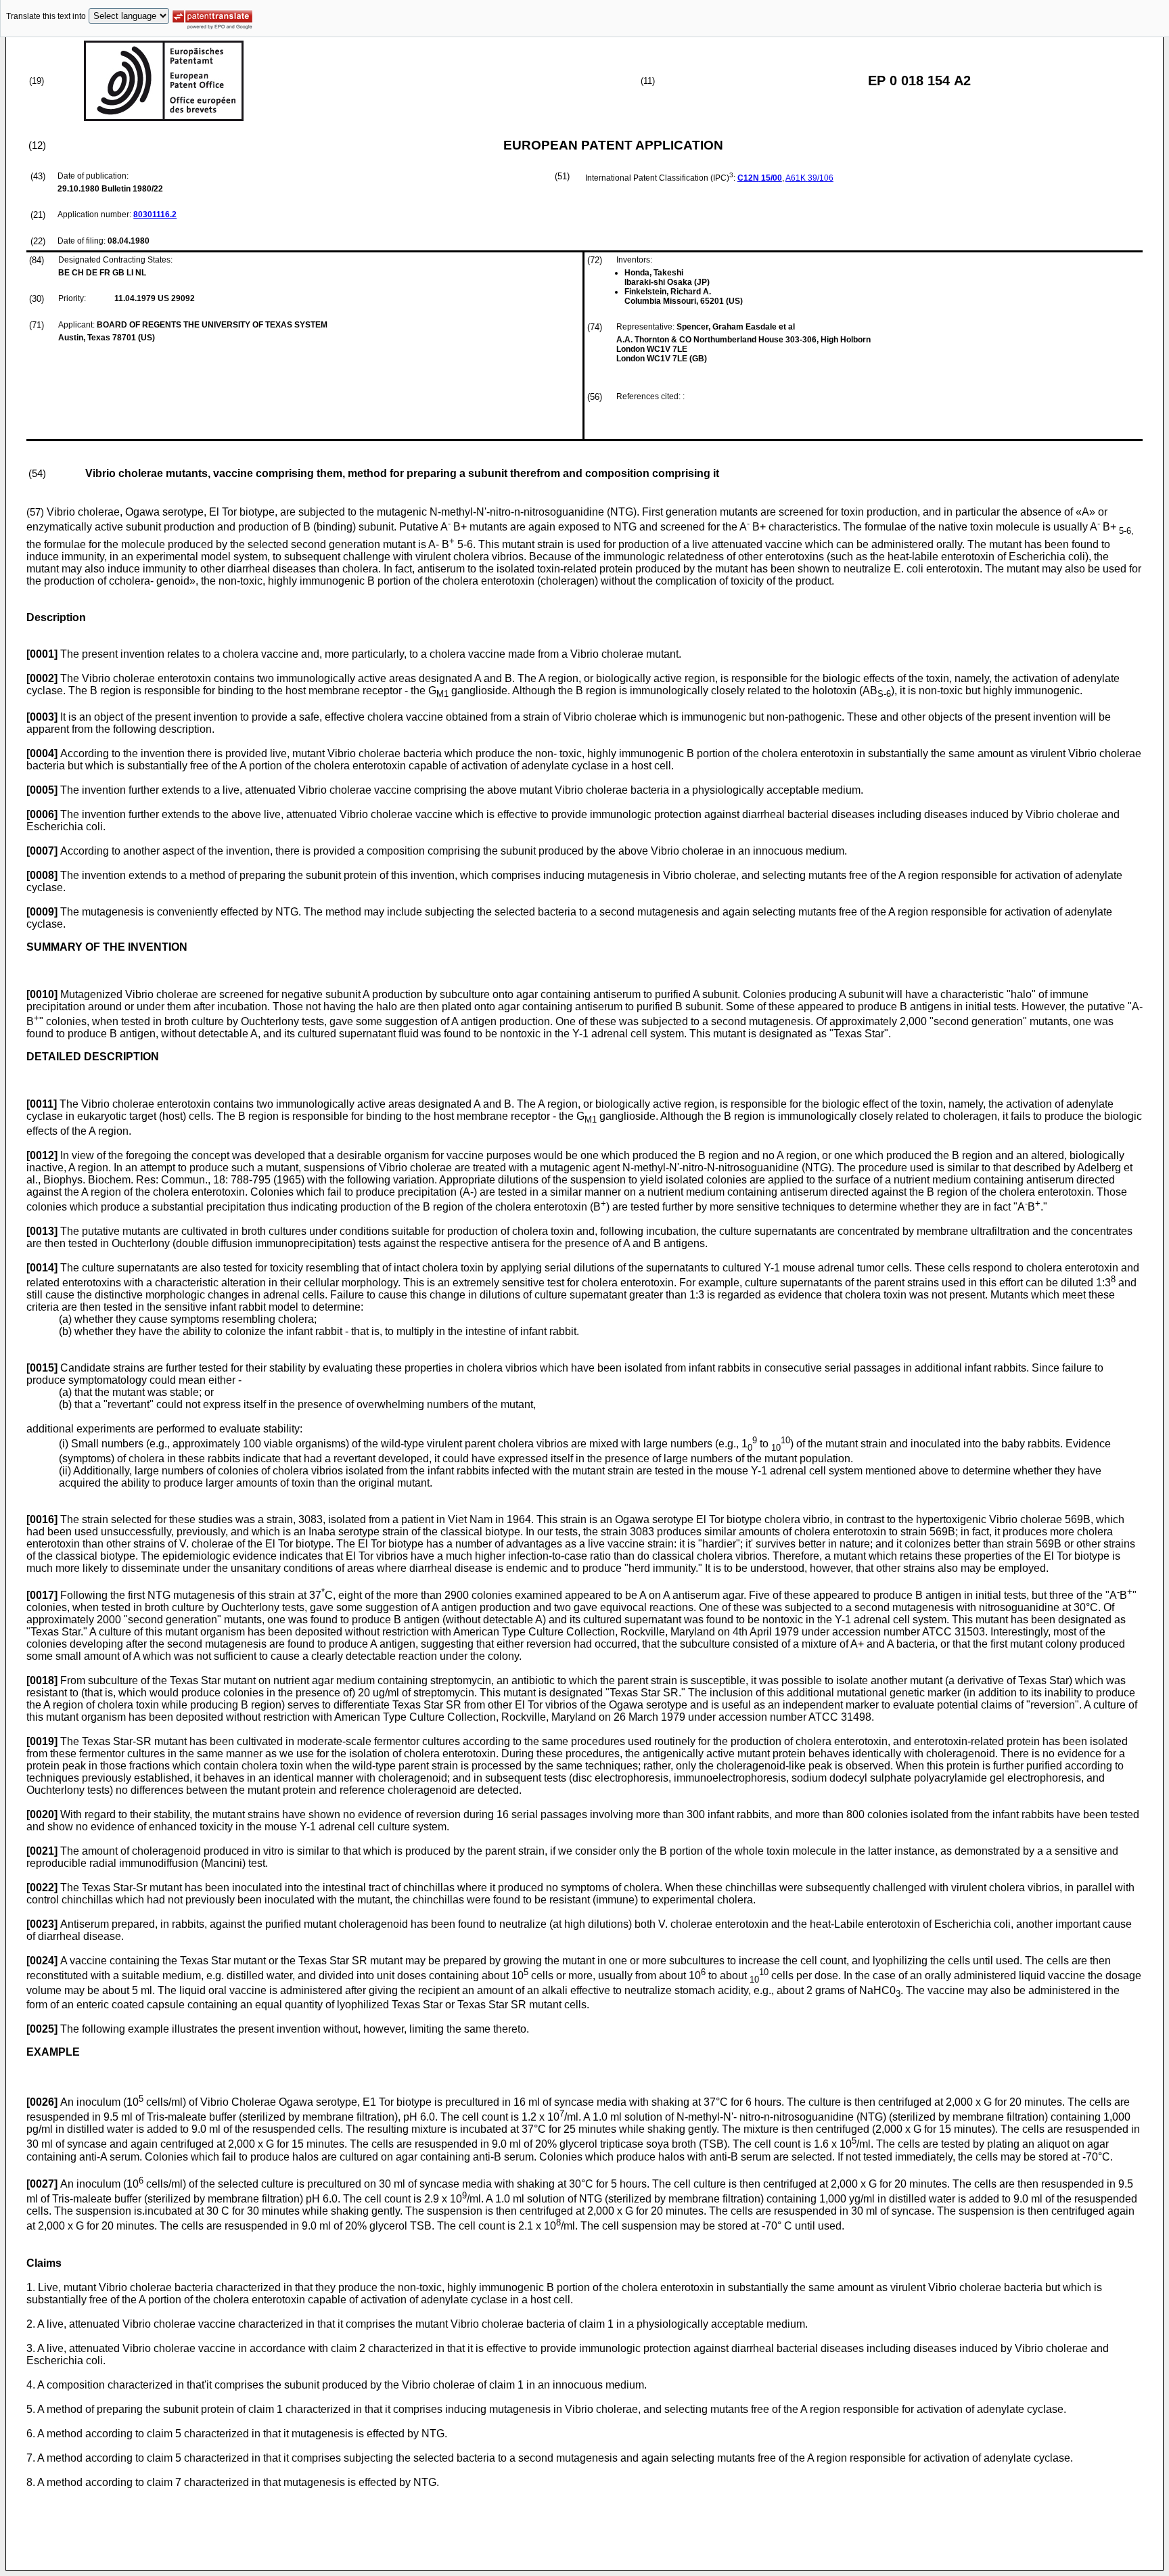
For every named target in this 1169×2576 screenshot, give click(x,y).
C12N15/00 (760, 178)
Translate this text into (46, 16)
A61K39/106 (809, 178)
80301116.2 (155, 214)
